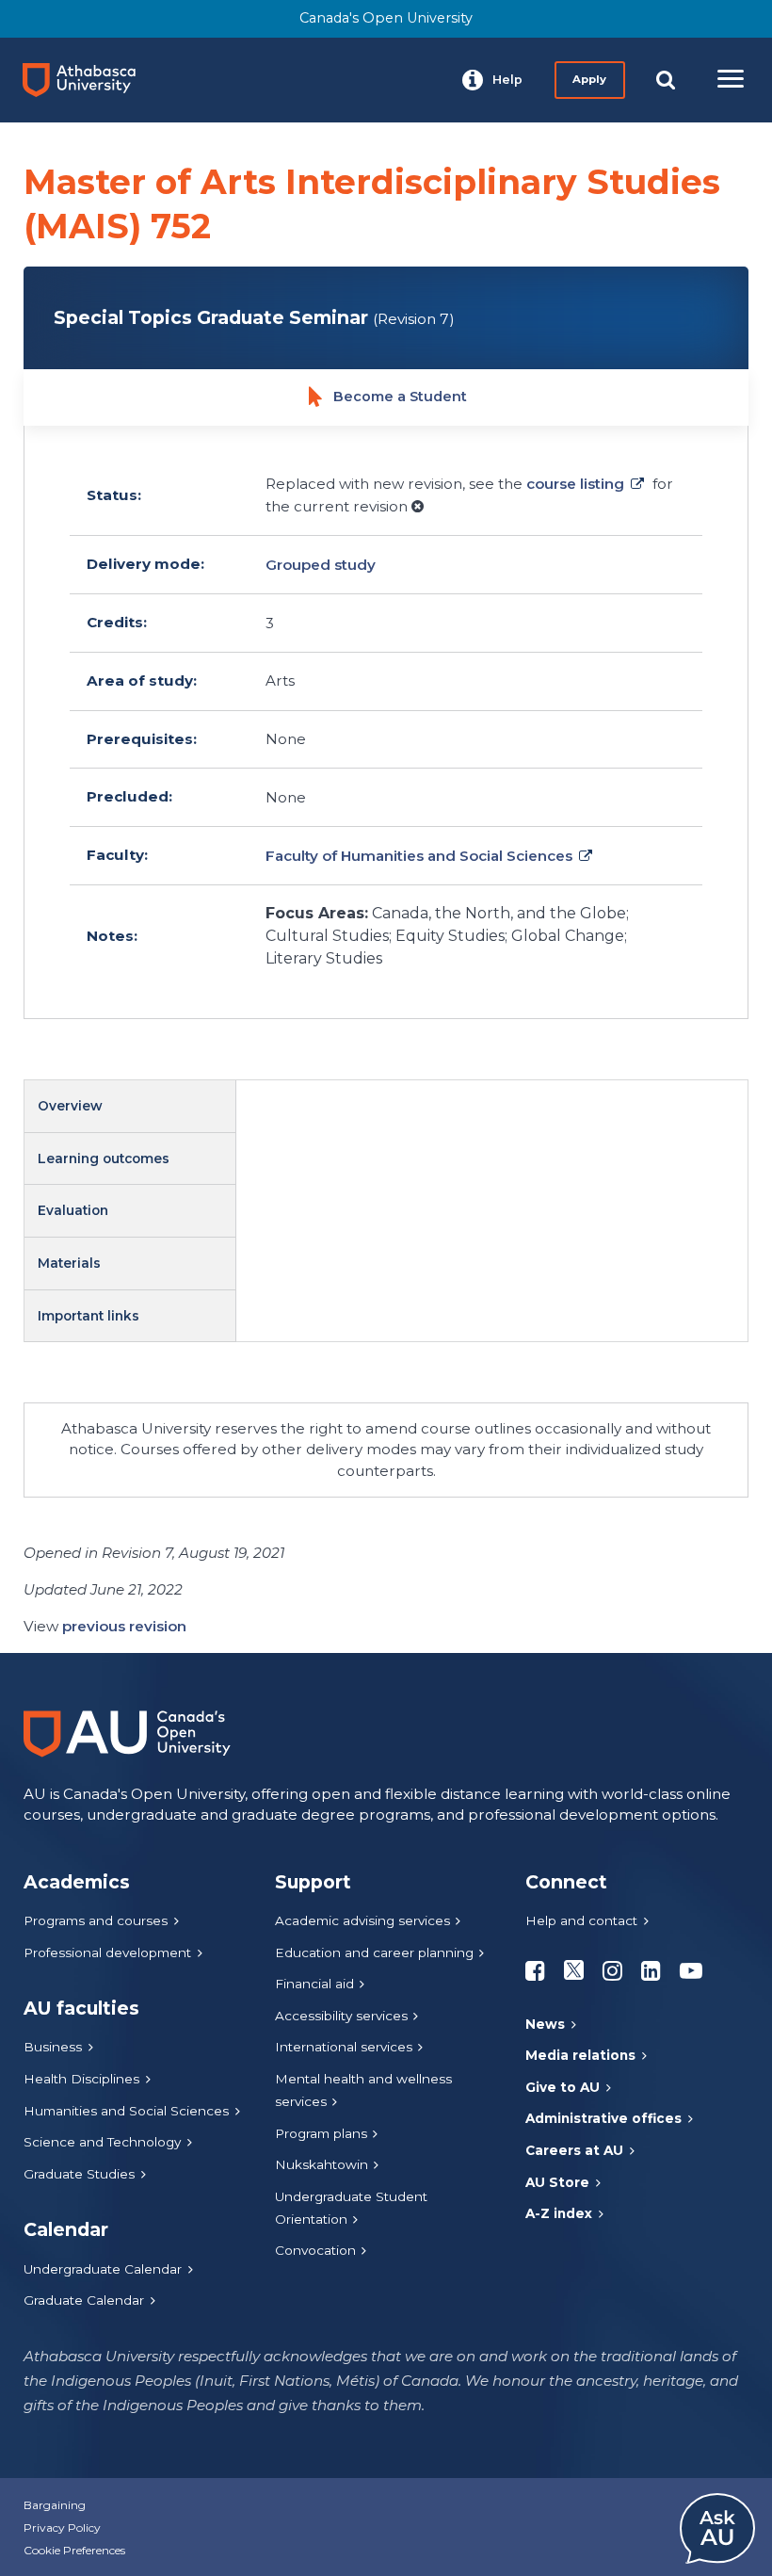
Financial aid (314, 1984)
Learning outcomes (104, 1158)
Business (53, 2047)
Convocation (315, 2250)
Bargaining (55, 2505)
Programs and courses (96, 1920)
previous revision (124, 1626)
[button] (492, 80)
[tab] (130, 1107)
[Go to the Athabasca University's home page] (87, 80)
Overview (70, 1106)
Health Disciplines (81, 2079)
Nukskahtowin (322, 2164)
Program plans (321, 2133)
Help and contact (581, 1920)
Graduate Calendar (84, 2300)
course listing (575, 484)
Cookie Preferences (74, 2550)
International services (344, 2047)
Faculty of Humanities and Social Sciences (419, 856)
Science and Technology (102, 2142)
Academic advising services (362, 1920)
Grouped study (321, 565)
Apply (589, 79)
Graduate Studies (79, 2174)
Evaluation (73, 1210)
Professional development (107, 1952)
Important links (88, 1316)
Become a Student (400, 397)
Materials (69, 1263)
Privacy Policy (62, 2527)
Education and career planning (374, 1952)
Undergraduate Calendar (103, 2269)
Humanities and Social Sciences (126, 2111)
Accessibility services (341, 2016)
